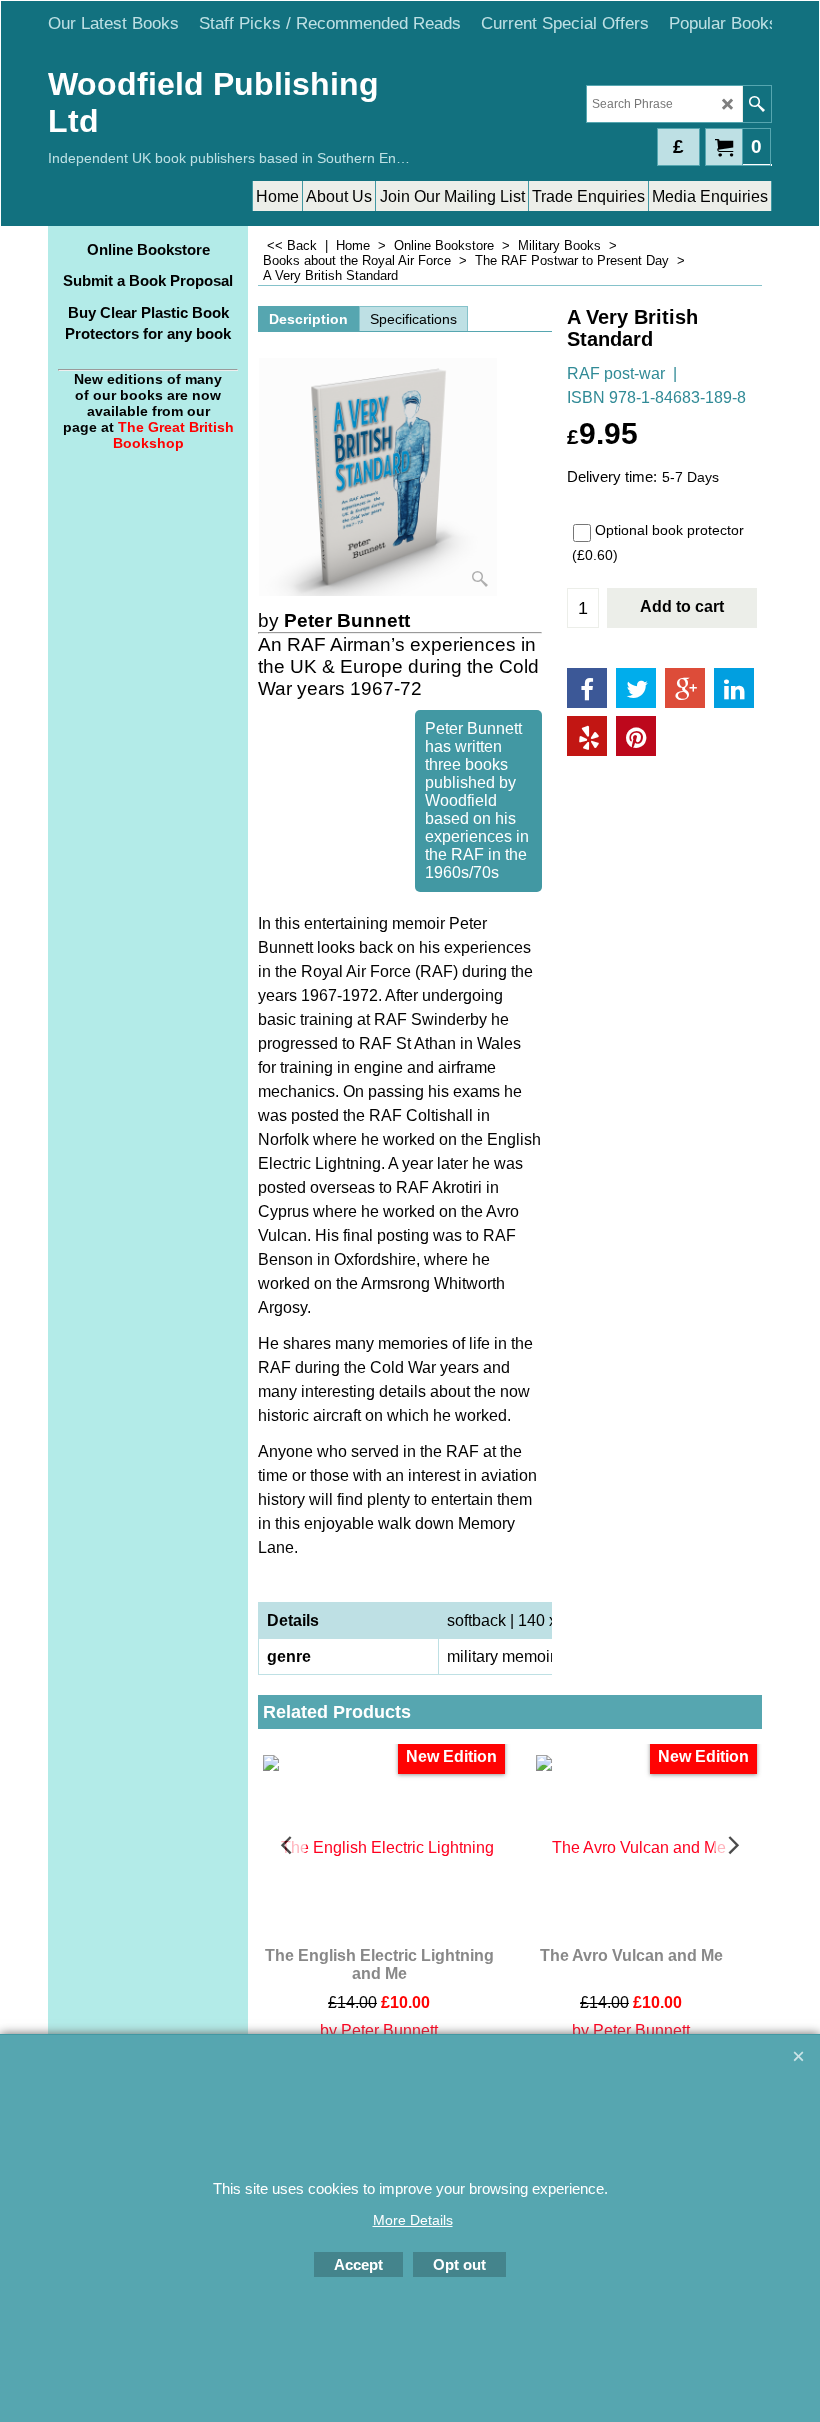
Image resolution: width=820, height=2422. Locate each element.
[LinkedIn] (734, 688)
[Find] (756, 104)
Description (308, 319)
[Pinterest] (636, 736)
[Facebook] (587, 688)
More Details (413, 2220)
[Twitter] (636, 688)
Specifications (413, 319)
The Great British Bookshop (173, 435)
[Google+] (685, 688)
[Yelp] (587, 736)
